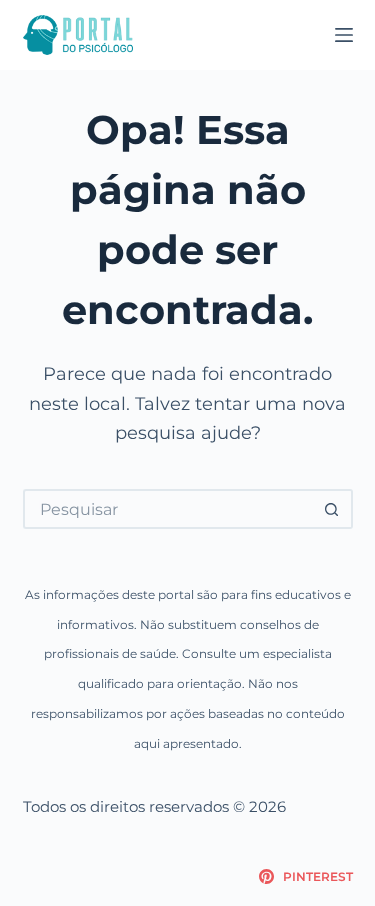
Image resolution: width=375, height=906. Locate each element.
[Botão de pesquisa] (333, 509)
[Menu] (344, 35)
